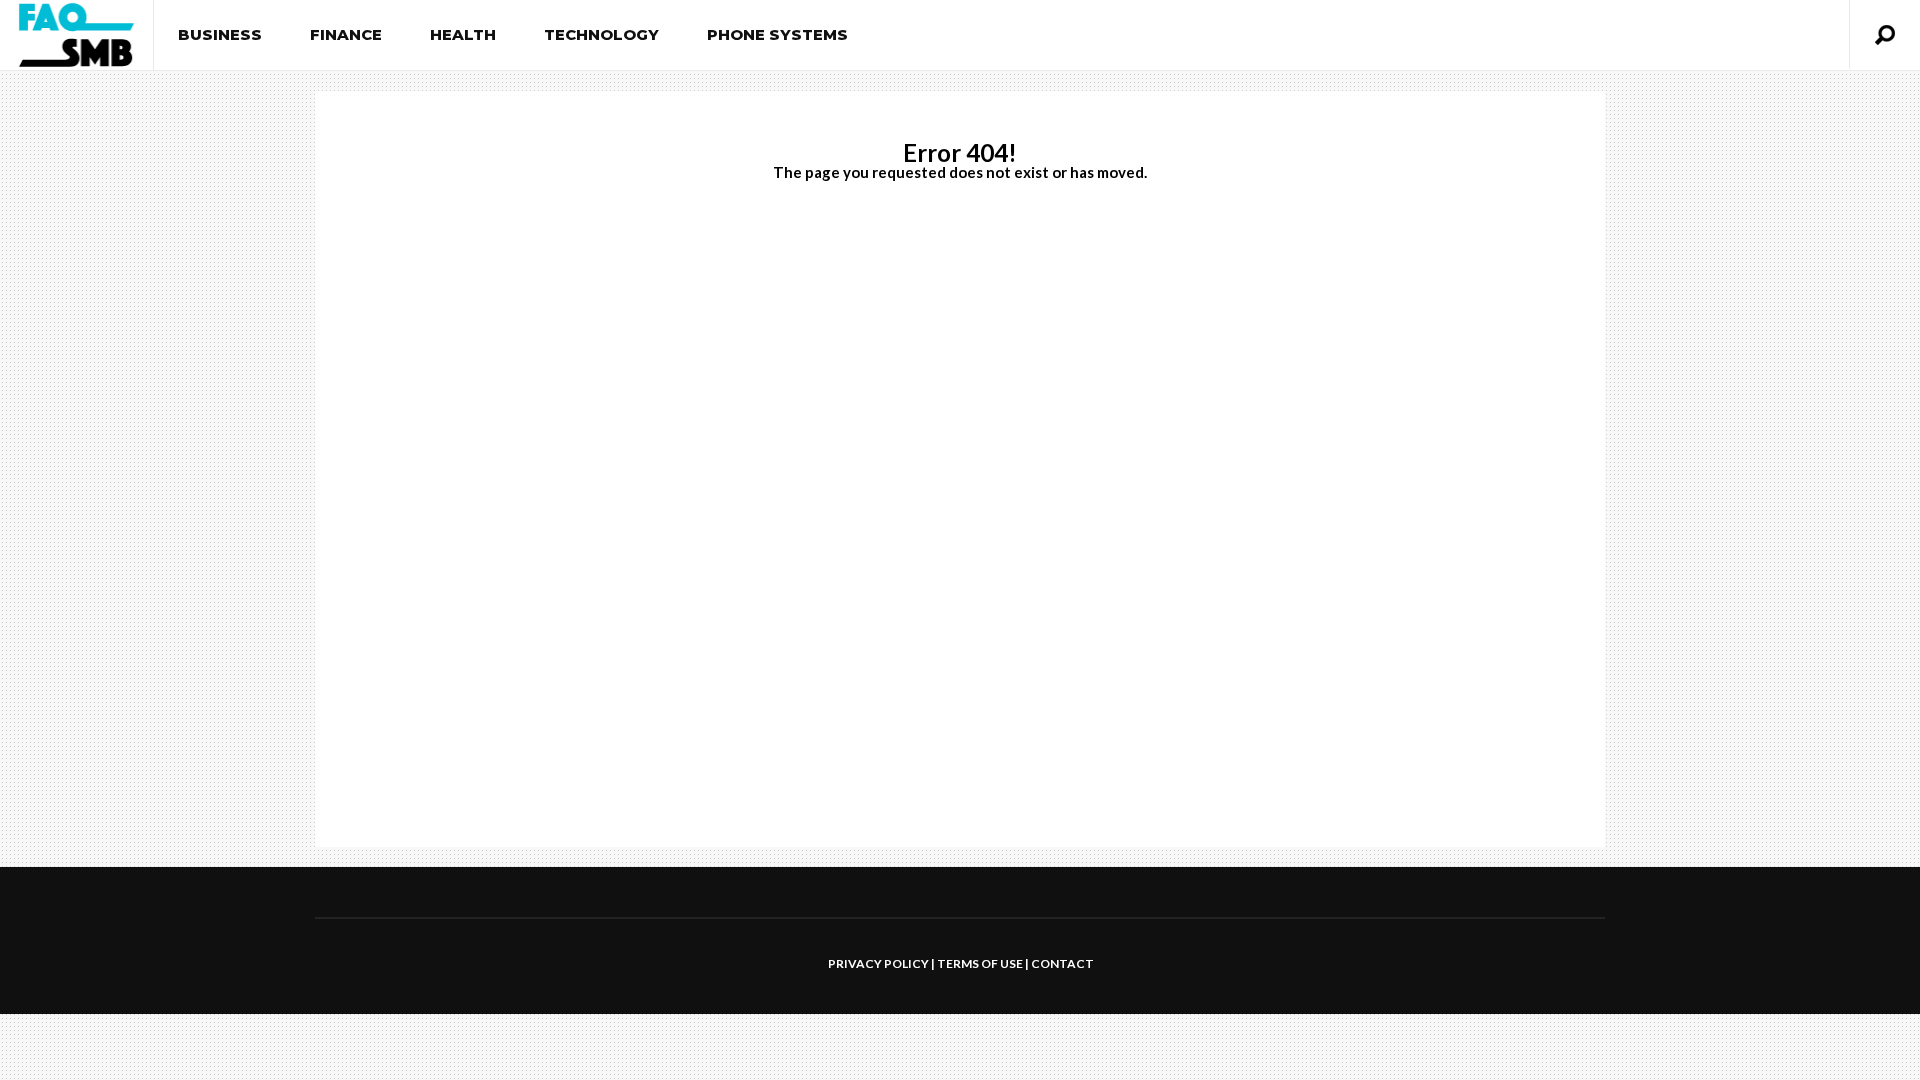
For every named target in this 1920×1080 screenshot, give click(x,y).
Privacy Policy (878, 964)
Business (220, 34)
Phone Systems (777, 34)
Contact (1062, 963)
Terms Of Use (980, 963)
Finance (346, 34)
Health (463, 34)
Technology (601, 34)
